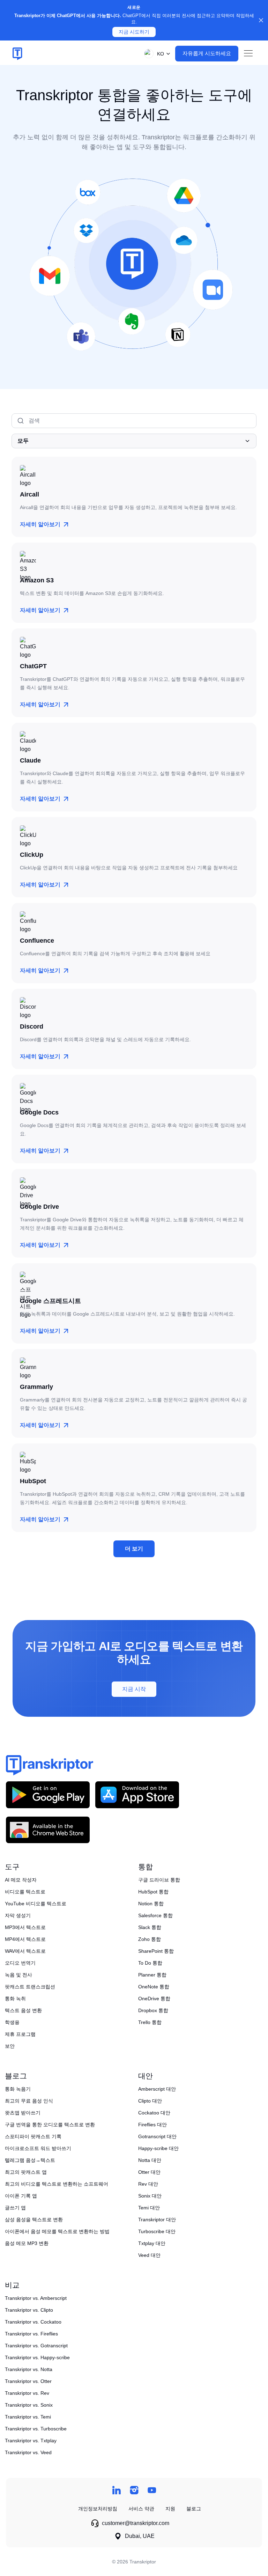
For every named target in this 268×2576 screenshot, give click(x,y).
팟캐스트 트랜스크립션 (30, 1987)
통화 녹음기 (18, 2089)
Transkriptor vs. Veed (28, 2452)
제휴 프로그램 (20, 2034)
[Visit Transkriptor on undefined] (116, 2490)
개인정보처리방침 (98, 2509)
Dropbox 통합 (153, 2010)
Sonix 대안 (150, 2196)
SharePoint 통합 (156, 1951)
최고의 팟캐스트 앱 (26, 2172)
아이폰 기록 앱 (21, 2196)
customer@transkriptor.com (136, 2523)
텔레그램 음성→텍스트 (30, 2160)
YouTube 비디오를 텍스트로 (36, 1904)
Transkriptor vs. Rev (27, 2393)
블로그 (194, 2509)
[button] (156, 54)
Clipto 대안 (150, 2101)
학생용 (12, 2022)
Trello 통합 (150, 2022)
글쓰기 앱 (15, 2208)
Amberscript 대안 (157, 2089)
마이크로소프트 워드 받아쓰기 (38, 2148)
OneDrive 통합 (154, 1999)
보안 (10, 2046)
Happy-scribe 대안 (158, 2148)
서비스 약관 (141, 2509)
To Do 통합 (150, 1963)
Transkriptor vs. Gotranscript (36, 2346)
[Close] (261, 20)
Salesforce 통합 (155, 1915)
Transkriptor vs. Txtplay (31, 2441)
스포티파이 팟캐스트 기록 (33, 2136)
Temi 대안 (149, 2208)
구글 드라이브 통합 (159, 1880)
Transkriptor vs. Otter (28, 2381)
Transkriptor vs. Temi (28, 2417)
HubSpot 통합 (153, 1892)
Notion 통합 (151, 1904)
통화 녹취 (15, 1999)
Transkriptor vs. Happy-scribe (37, 2357)
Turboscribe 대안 (157, 2231)
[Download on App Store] (137, 1794)
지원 (170, 2509)
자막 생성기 (18, 1915)
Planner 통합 (152, 1975)
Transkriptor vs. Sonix (29, 2405)
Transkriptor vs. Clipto (29, 2310)
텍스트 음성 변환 (23, 2010)
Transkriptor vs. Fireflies (31, 2334)
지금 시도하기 (134, 32)
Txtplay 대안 (152, 2243)
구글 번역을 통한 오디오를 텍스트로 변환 (50, 2125)
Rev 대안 (148, 2184)
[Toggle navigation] (248, 54)
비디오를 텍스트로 (25, 1892)
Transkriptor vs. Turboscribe (36, 2429)
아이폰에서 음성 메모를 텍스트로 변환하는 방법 (57, 2231)
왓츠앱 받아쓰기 (23, 2113)
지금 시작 (134, 1689)
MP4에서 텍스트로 (25, 1939)
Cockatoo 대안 (154, 2113)
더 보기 (134, 1549)
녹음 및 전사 (18, 1975)
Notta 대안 (150, 2160)
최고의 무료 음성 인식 (29, 2101)
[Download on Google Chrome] (48, 1830)
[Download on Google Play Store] (48, 1794)
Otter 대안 (149, 2172)
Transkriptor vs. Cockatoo (33, 2322)
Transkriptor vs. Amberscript (36, 2298)
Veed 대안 (149, 2255)
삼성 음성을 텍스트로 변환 (34, 2220)
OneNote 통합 (154, 1987)
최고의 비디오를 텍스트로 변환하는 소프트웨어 (57, 2184)
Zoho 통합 (150, 1939)
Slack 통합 (150, 1927)
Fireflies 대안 (152, 2125)
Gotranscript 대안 (157, 2136)
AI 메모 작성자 (21, 1880)
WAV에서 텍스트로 (25, 1951)
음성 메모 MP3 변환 (27, 2243)
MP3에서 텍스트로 (25, 1927)
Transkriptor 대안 (157, 2220)
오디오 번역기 (20, 1963)
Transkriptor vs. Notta (29, 2369)
